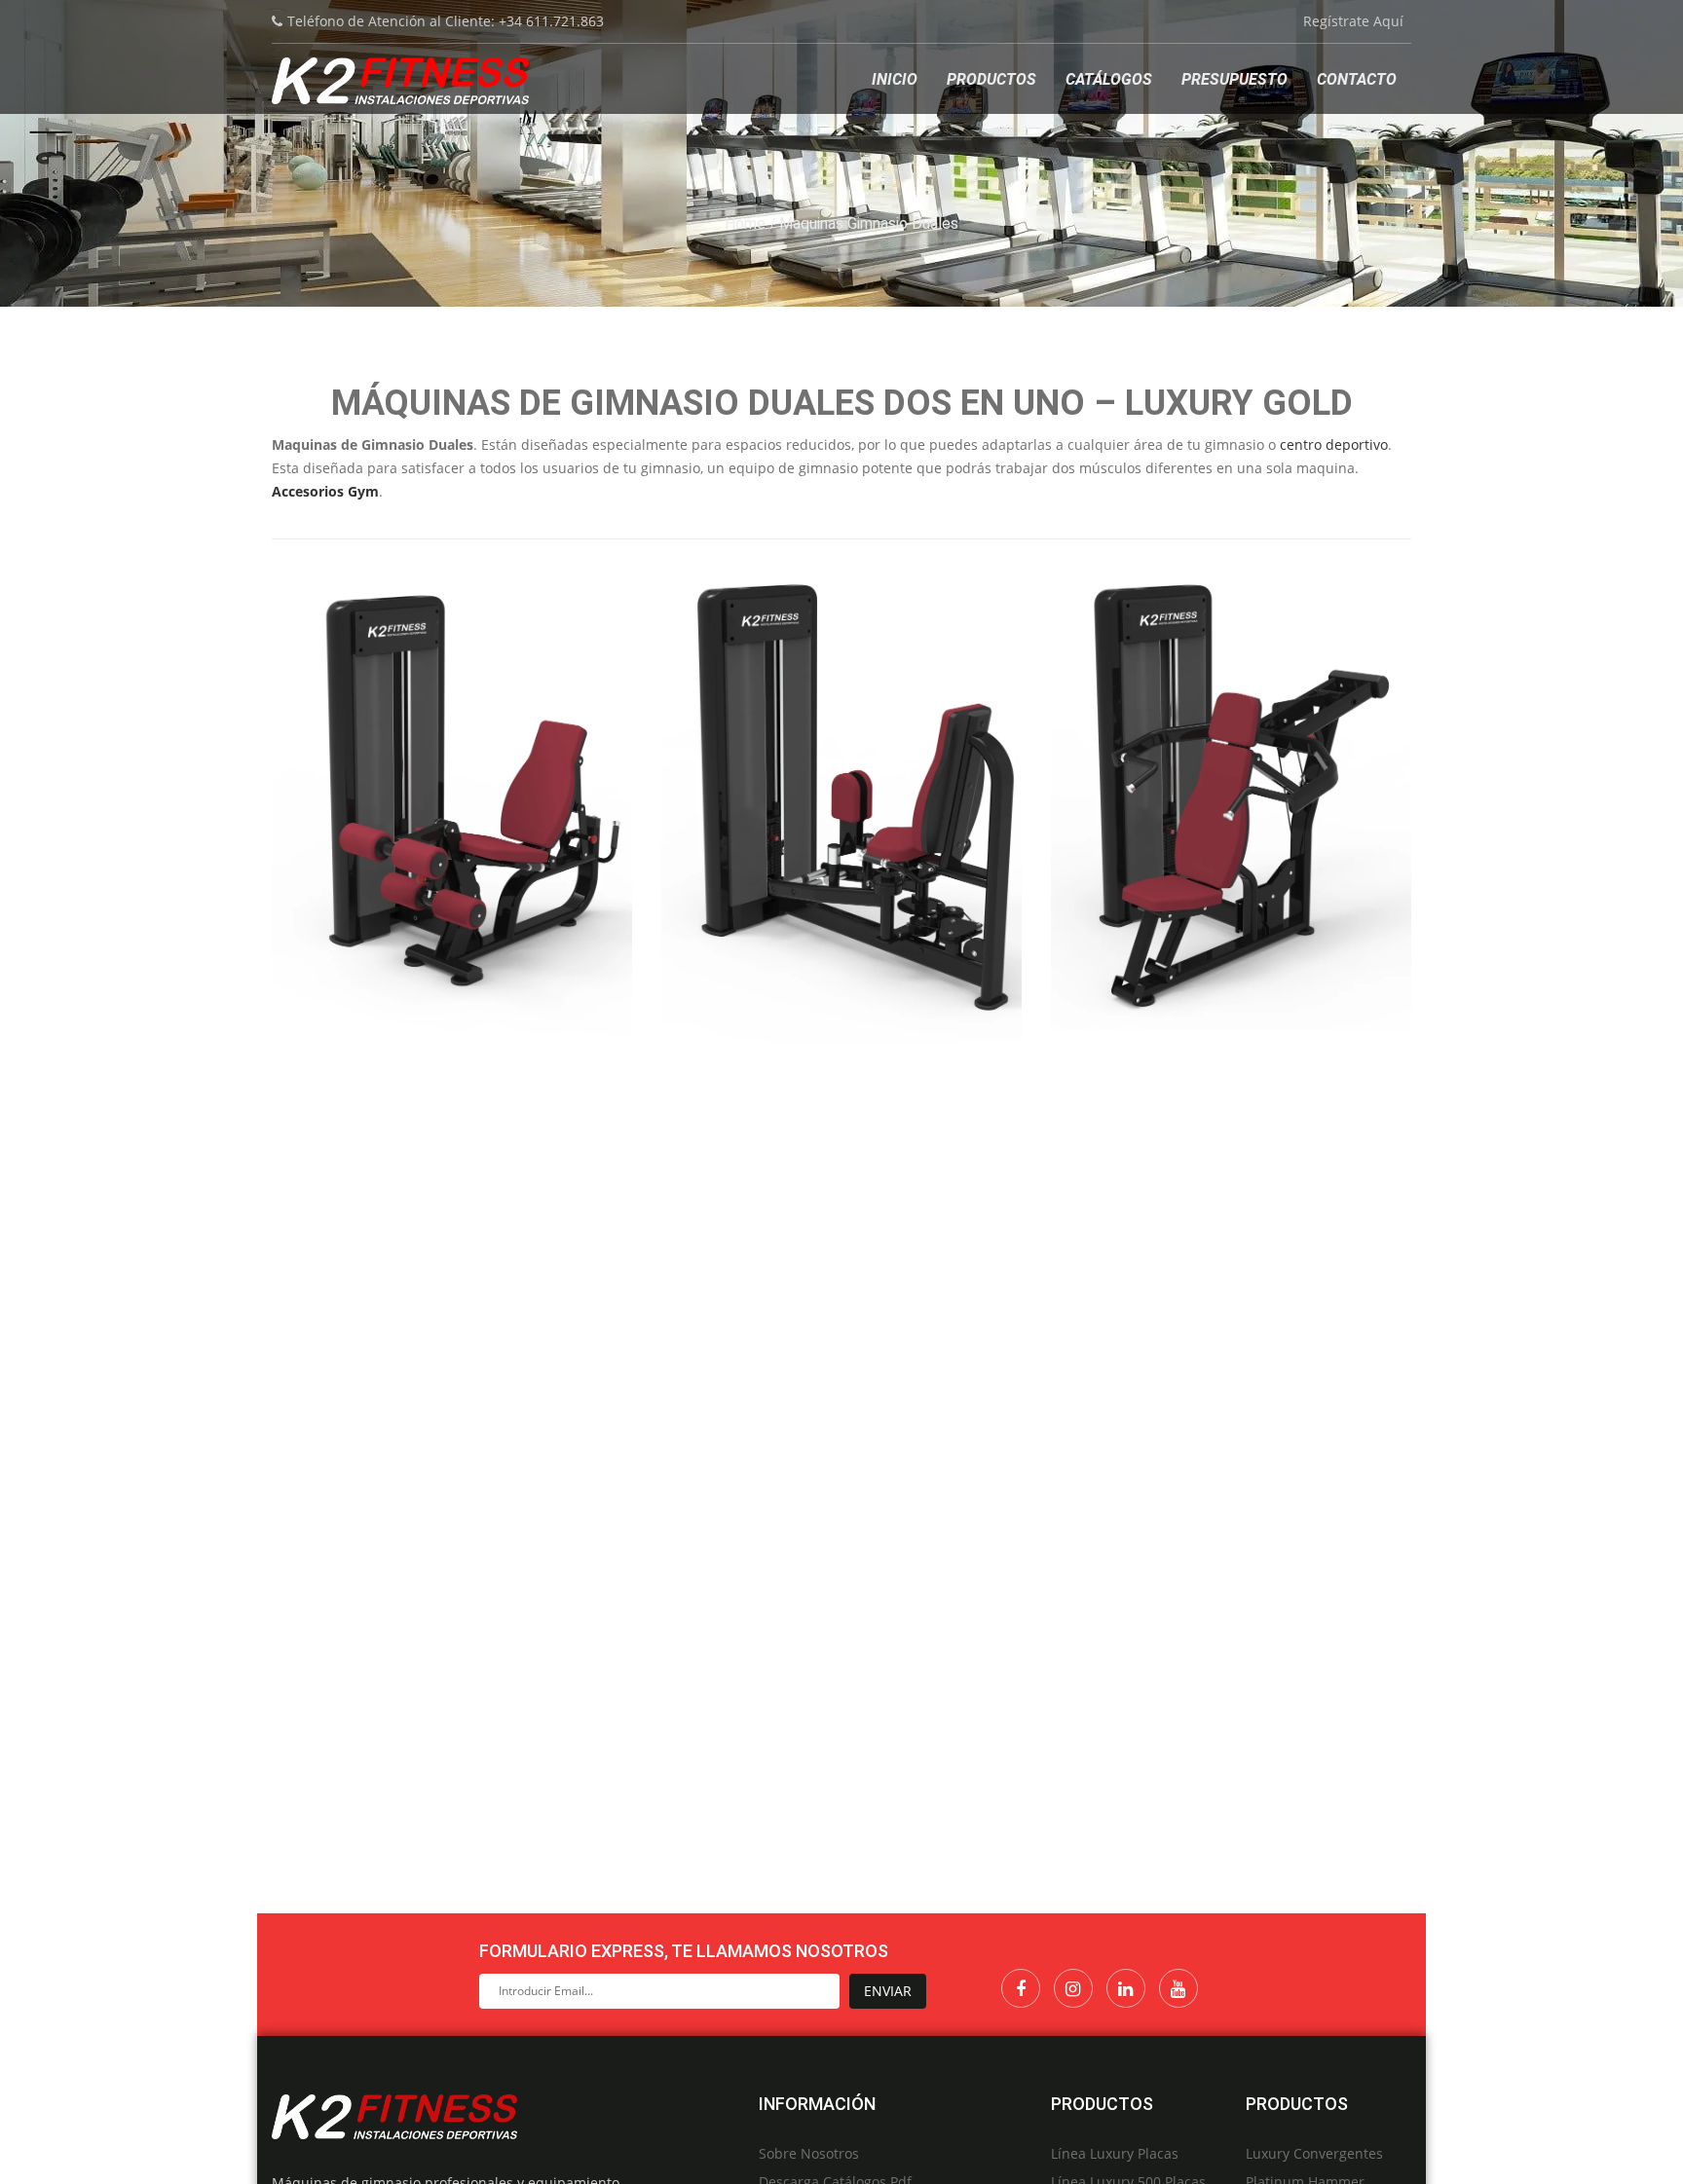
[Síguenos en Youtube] (1178, 1988)
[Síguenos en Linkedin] (1126, 1988)
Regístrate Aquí (1353, 21)
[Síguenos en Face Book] (1021, 1988)
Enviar (888, 1991)
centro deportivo (1334, 444)
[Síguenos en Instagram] (1073, 1988)
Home (745, 223)
